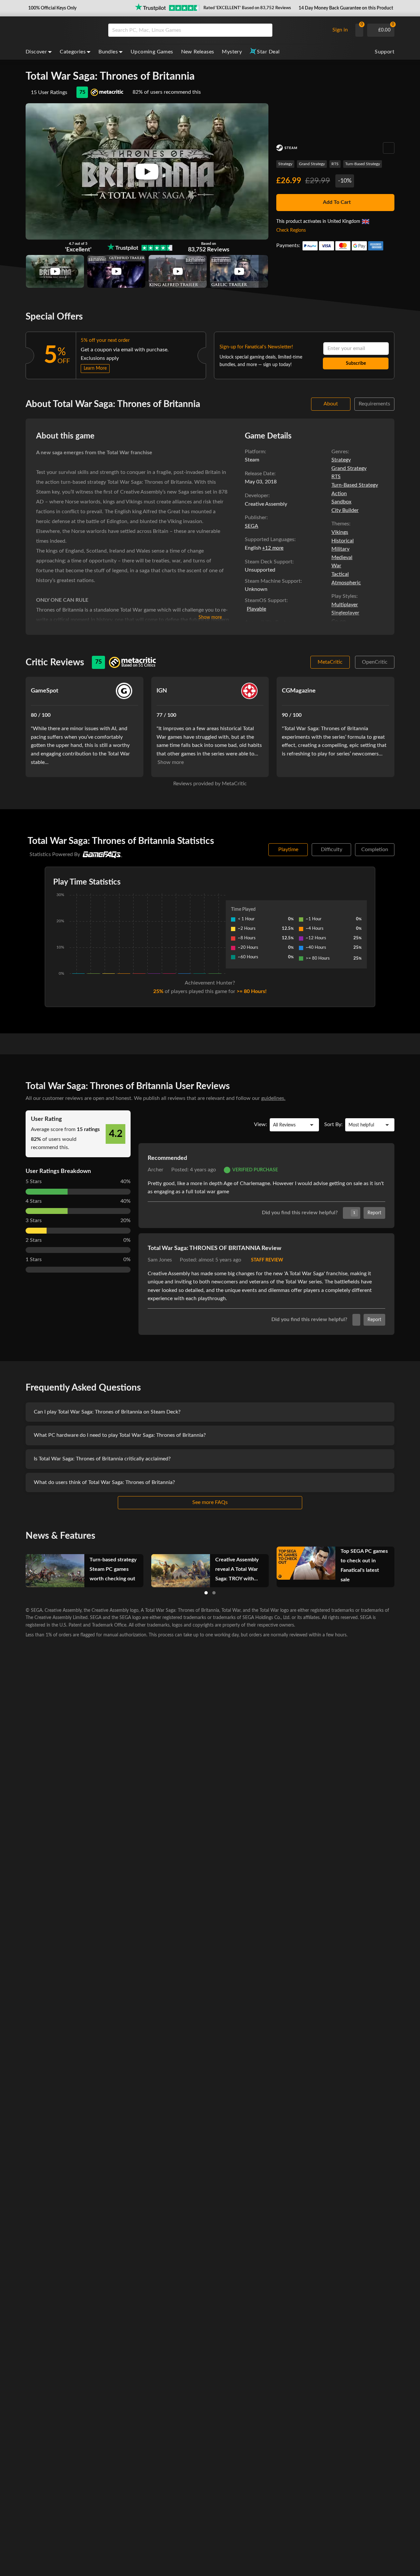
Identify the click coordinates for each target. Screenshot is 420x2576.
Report (374, 1213)
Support (385, 52)
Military (340, 549)
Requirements (374, 404)
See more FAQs (210, 1502)
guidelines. (273, 1098)
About (331, 404)
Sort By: (333, 1124)
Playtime (288, 849)
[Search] (265, 30)
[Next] (403, 1566)
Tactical (340, 574)
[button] (52, 8)
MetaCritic (330, 662)
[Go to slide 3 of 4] (214, 1593)
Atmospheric (346, 583)
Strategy (285, 164)
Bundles (108, 52)
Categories (73, 52)
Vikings (340, 532)
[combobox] (217, 30)
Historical (343, 541)
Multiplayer (345, 605)
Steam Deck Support (269, 562)
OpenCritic (375, 662)
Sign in (340, 30)
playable (256, 609)
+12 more (273, 548)
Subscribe (356, 363)
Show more (210, 617)
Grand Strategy (312, 164)
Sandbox (341, 502)
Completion (375, 849)
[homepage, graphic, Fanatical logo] (62, 30)
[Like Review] (356, 1320)
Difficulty (332, 849)
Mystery (232, 52)
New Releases (198, 52)
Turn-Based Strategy (363, 164)
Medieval (342, 557)
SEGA (252, 526)
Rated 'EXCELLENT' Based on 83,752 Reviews (247, 8)
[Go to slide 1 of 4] (206, 1593)
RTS (335, 164)
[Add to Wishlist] (389, 148)
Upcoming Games (152, 52)
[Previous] (17, 1566)
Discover (36, 52)
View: (261, 1124)
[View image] (55, 271)
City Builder (345, 510)
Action (339, 494)
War (336, 566)
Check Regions (291, 230)
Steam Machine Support (273, 581)
